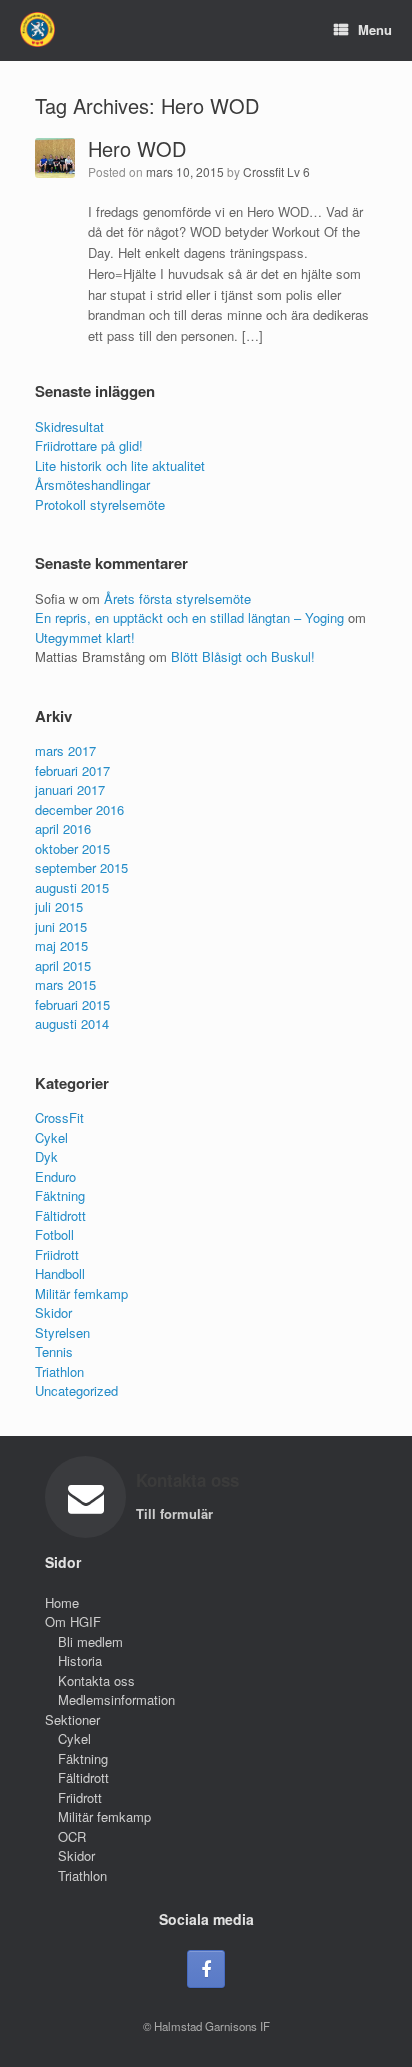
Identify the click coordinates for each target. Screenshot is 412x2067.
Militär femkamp (81, 1293)
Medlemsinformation (116, 1699)
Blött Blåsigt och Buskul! (243, 656)
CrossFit (59, 1117)
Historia (80, 1660)
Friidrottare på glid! (89, 445)
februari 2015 (72, 1004)
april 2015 (63, 965)
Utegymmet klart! (85, 637)
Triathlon (59, 1371)
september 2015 (81, 867)
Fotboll (54, 1234)
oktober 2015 (72, 848)
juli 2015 (59, 906)
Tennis (54, 1351)
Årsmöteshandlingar (92, 484)
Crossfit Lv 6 (276, 171)
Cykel (51, 1137)
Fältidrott (60, 1215)
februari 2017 (72, 770)
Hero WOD (137, 148)
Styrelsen (62, 1332)
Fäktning (60, 1195)
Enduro (55, 1176)
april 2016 (63, 828)
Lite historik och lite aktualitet (120, 465)
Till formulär (176, 1513)
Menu (375, 29)
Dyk (46, 1156)
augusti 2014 (72, 1023)
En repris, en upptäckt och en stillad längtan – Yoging (189, 617)
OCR (72, 1836)
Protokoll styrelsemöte (100, 504)
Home (62, 1602)
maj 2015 (61, 945)
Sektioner (72, 1719)
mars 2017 (65, 750)
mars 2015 (65, 984)
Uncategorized (76, 1390)
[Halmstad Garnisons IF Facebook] (206, 1969)
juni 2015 (61, 926)
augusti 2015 (72, 887)
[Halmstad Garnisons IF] (37, 29)
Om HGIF (73, 1621)
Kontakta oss (96, 1680)
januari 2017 (70, 789)
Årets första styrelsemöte (177, 598)
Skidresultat (69, 426)
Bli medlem (90, 1641)
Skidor (53, 1312)
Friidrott (57, 1254)
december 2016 (79, 809)
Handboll (60, 1273)
